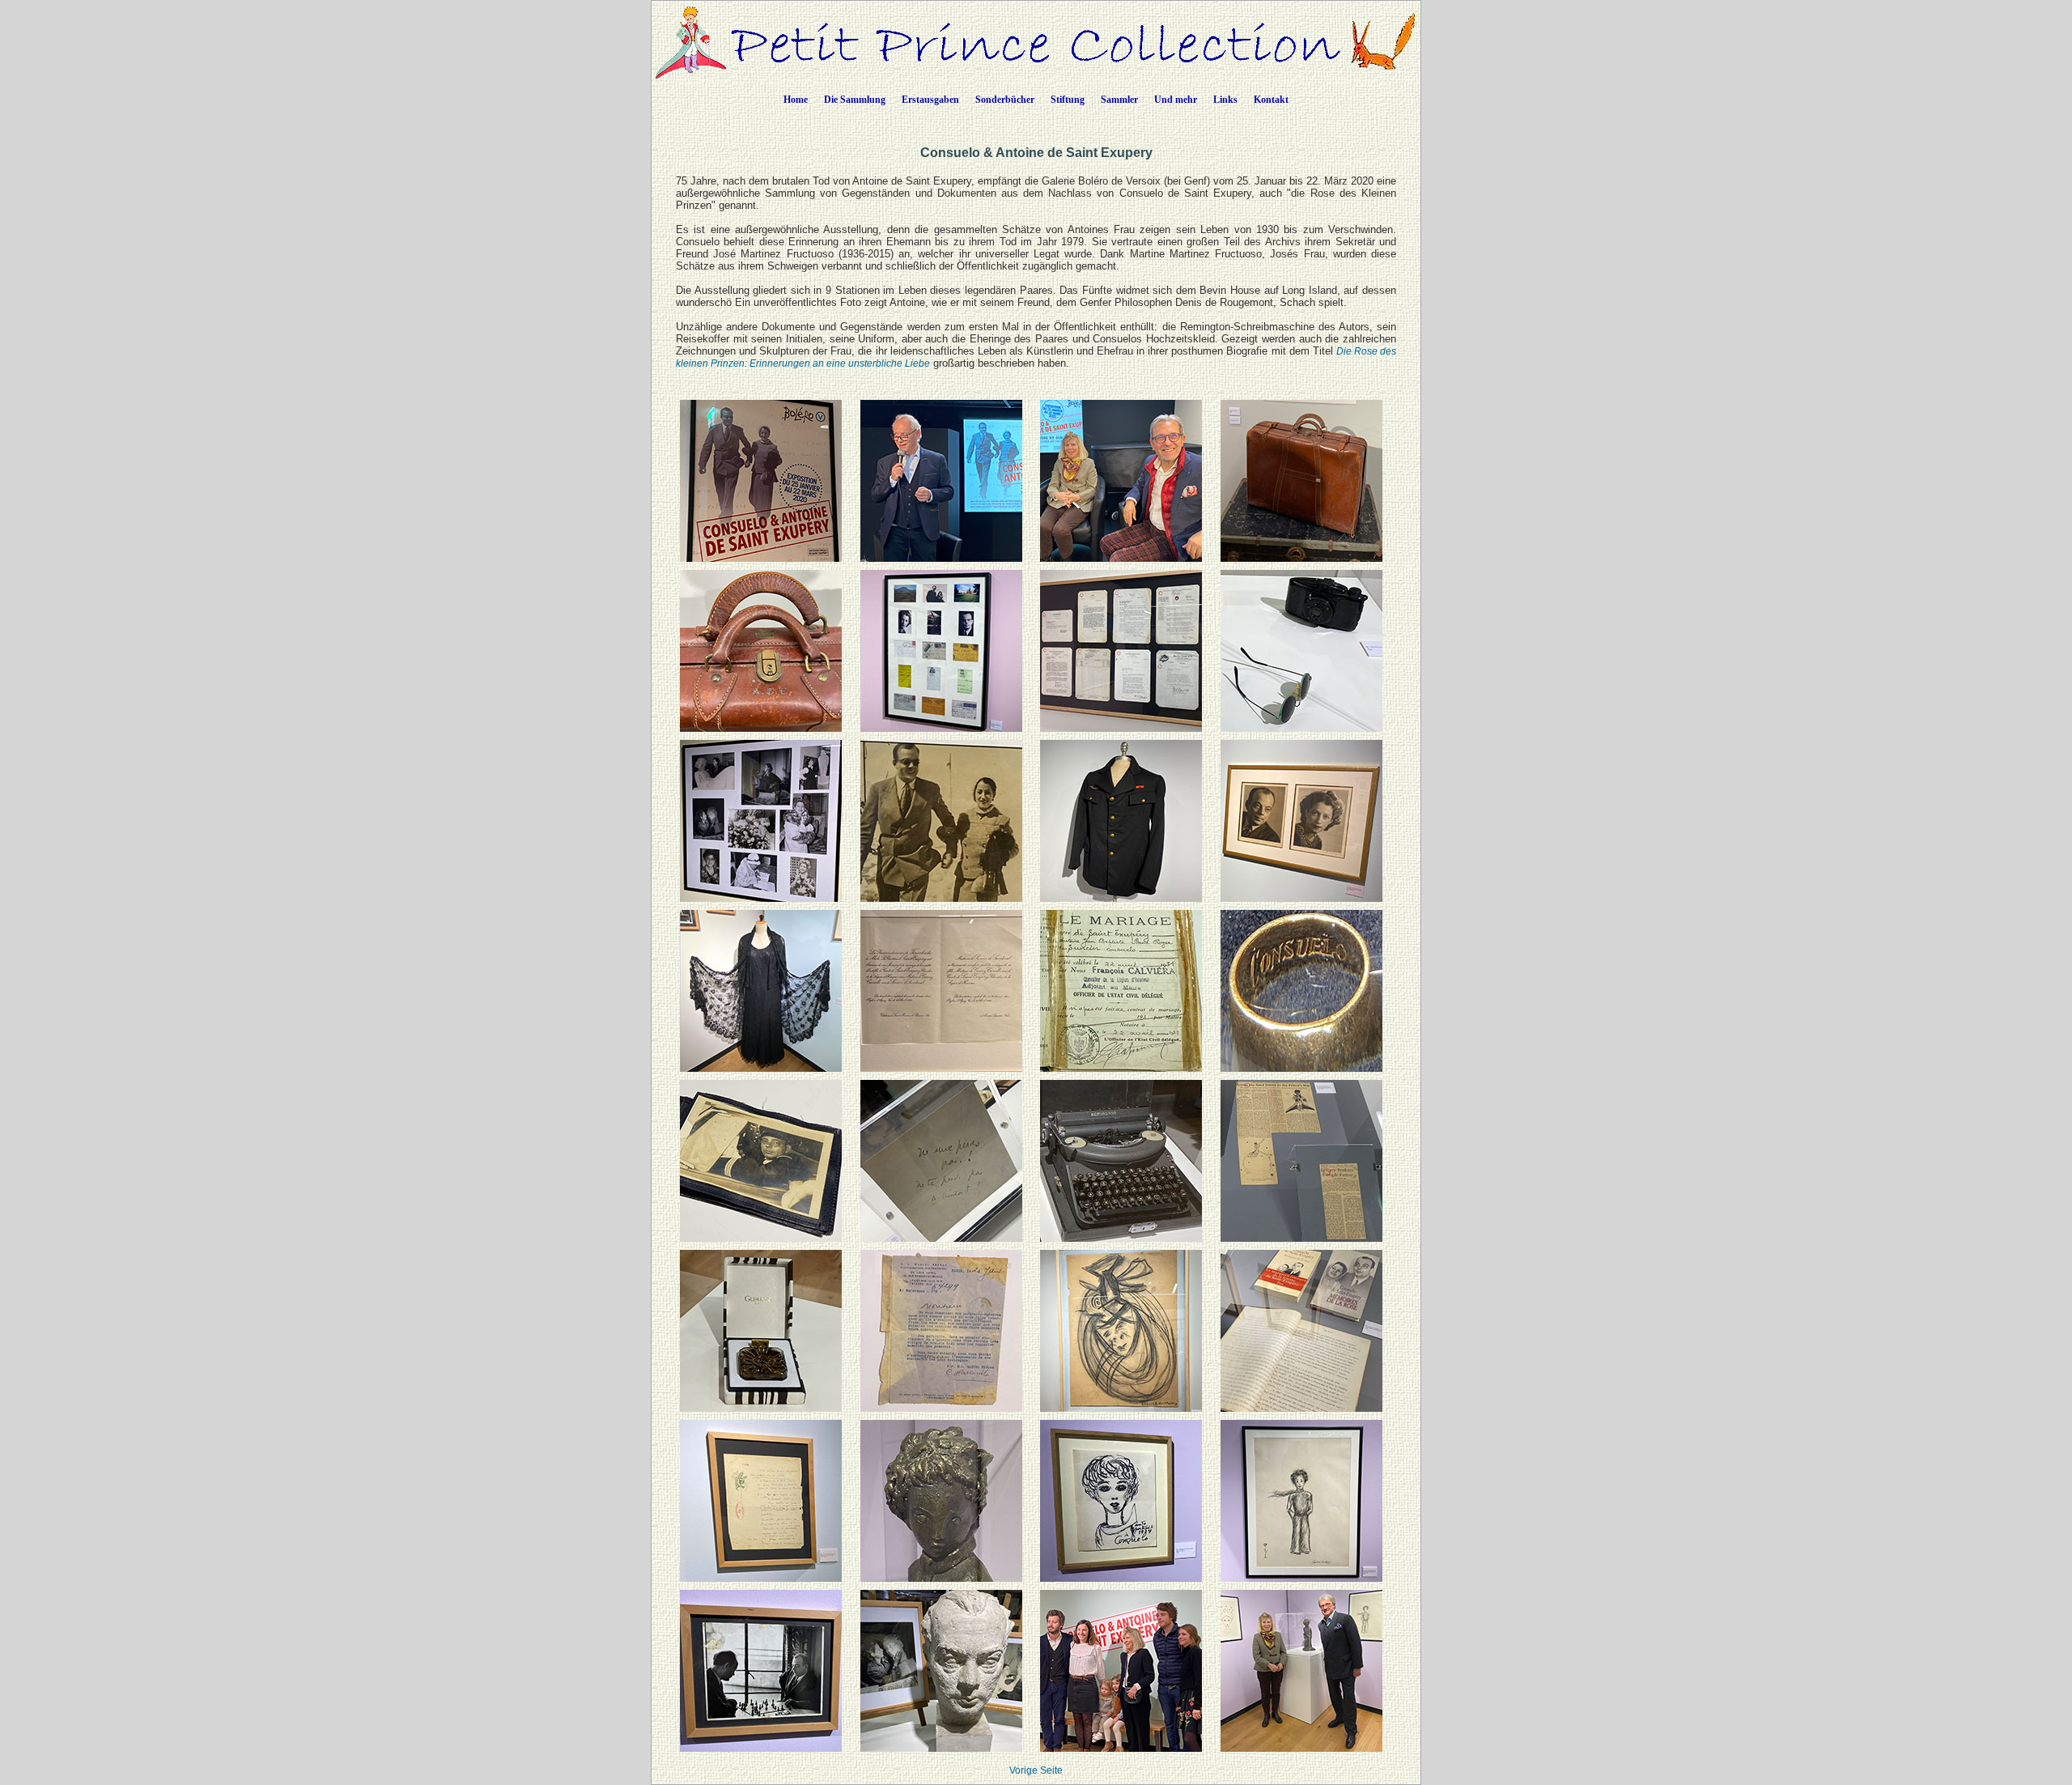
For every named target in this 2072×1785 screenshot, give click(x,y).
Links (1225, 100)
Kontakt (1271, 100)
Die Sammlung (855, 100)
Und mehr (1176, 100)
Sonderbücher (1005, 100)
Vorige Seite (1036, 1770)
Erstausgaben (930, 100)
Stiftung (1068, 100)
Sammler (1119, 100)
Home (796, 100)
